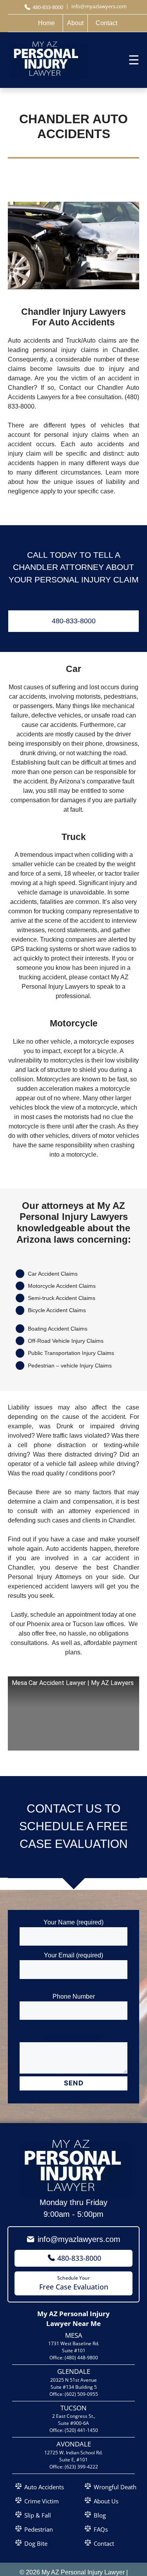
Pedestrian (39, 2529)
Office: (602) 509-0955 (74, 2394)
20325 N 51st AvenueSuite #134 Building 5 (73, 2383)
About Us (106, 2501)
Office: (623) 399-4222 (74, 2467)
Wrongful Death (115, 2487)
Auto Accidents (44, 2487)
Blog (100, 2515)
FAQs (101, 2529)
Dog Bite (36, 2543)
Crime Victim (42, 2501)
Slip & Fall (38, 2515)
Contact (104, 2543)
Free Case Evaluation (74, 2283)
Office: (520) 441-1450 (74, 2430)
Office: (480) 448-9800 (74, 2358)
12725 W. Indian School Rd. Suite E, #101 (73, 2456)
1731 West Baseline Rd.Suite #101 (74, 2347)
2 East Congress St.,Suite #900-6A (74, 2420)
